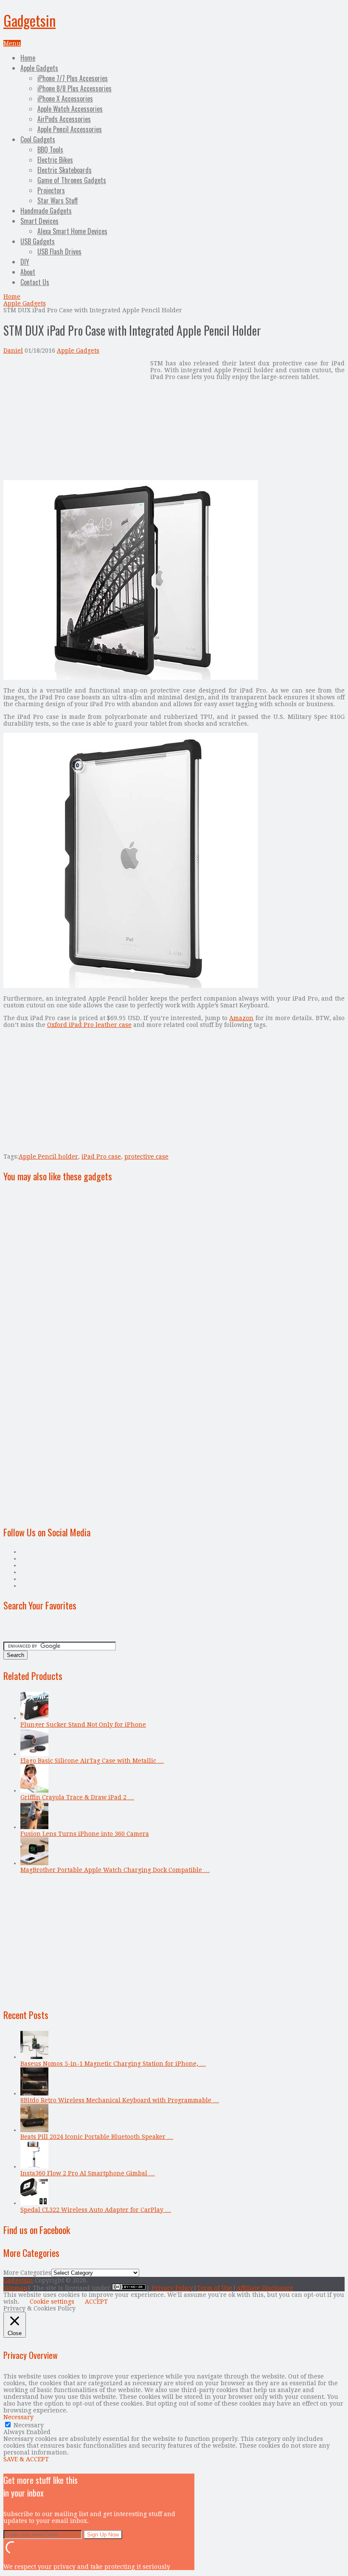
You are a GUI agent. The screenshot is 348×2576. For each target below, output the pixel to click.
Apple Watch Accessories (70, 109)
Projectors (51, 190)
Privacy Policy (172, 2288)
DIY (25, 262)
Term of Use (215, 2288)
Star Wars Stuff (58, 201)
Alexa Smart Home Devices (72, 231)
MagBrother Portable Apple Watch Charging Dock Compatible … (115, 1870)
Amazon (241, 1018)
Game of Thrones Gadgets (72, 180)
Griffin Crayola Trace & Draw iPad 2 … (77, 1797)
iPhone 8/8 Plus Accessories (74, 88)
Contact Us (35, 282)
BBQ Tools (50, 150)
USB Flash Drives (59, 252)
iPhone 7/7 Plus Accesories (73, 78)
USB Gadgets (38, 241)
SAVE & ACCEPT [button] (26, 2459)
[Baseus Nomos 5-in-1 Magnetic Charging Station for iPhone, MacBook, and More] (34, 2057)
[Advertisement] (75, 419)
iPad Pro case (101, 1157)
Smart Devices (39, 221)
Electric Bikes (55, 160)
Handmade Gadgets (46, 211)
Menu (12, 43)
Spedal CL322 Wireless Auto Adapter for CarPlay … (96, 2210)
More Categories (27, 2273)
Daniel (13, 351)
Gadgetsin (29, 20)
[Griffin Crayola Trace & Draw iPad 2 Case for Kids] (34, 1790)
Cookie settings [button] (52, 2302)
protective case (146, 1157)
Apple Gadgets (39, 68)
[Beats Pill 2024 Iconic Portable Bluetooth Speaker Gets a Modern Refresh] (34, 2130)
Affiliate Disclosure (265, 2288)
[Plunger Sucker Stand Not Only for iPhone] (34, 1718)
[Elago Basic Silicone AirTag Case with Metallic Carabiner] (34, 1754)
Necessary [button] (18, 2417)
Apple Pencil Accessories (70, 129)
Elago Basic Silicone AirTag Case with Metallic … (92, 1761)
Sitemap (15, 2288)
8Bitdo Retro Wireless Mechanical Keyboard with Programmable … (120, 2100)
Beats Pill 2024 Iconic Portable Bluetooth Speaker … (97, 2137)
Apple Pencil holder (48, 1157)
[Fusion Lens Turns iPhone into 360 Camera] (34, 1827)
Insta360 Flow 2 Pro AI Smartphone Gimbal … (88, 2173)
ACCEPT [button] (96, 2302)
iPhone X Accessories (65, 99)
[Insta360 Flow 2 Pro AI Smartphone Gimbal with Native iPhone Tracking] (34, 2166)
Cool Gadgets (38, 139)
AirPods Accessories (64, 119)
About (28, 272)
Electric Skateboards (65, 170)
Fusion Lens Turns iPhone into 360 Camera (85, 1834)
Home (28, 58)
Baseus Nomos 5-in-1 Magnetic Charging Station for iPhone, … (113, 2064)
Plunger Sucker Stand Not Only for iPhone (83, 1725)
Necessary (29, 2425)
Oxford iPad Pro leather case (89, 1025)
